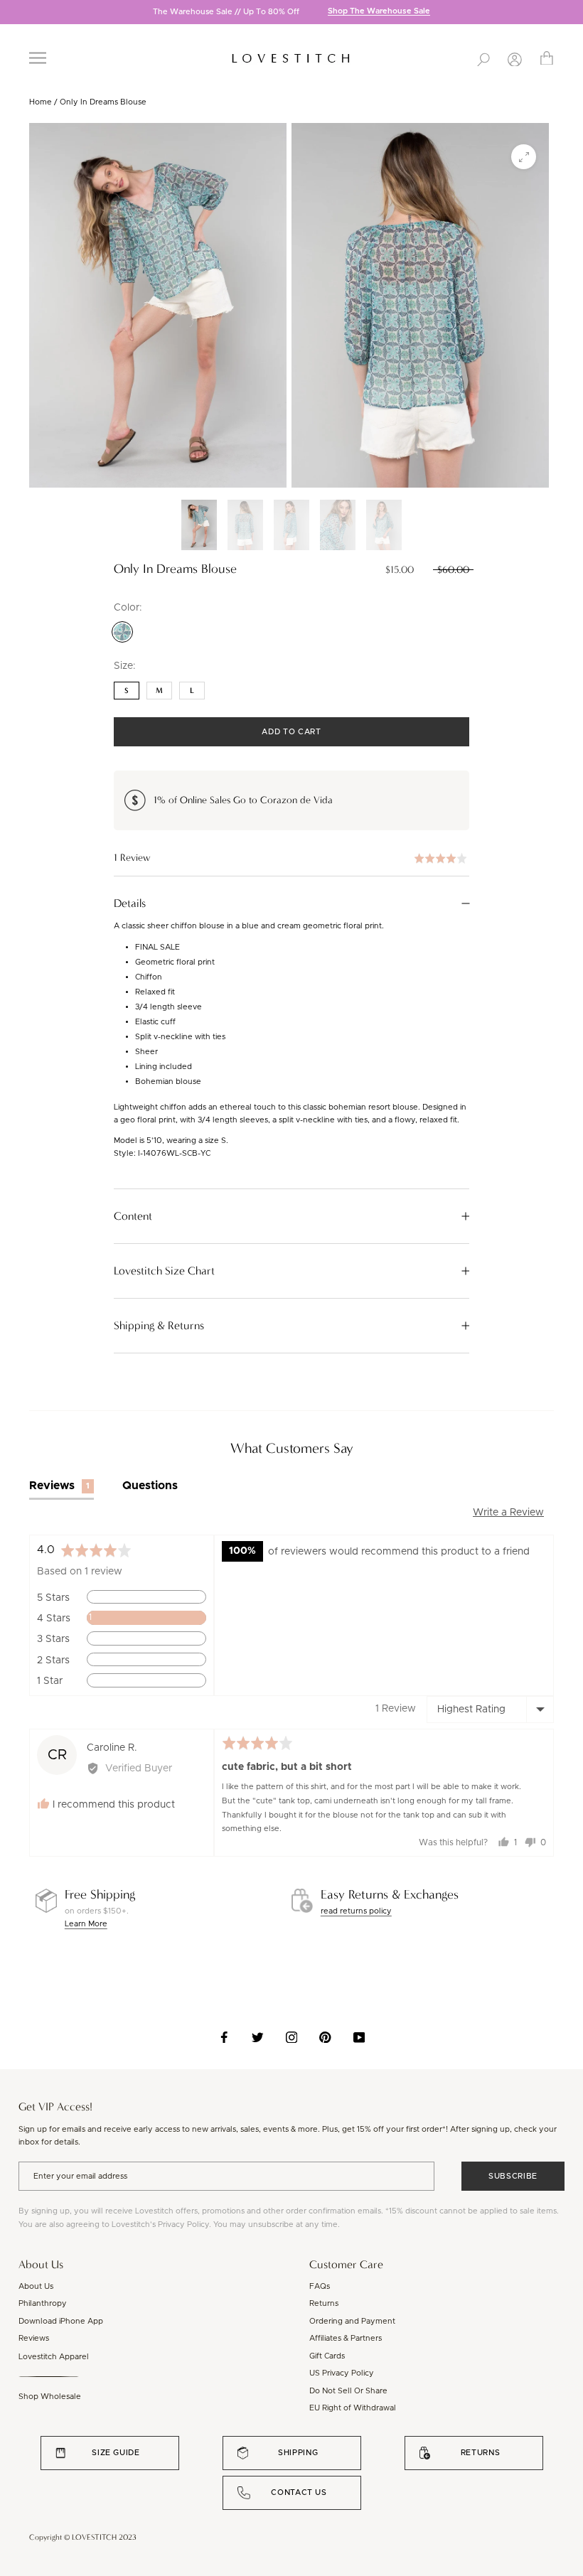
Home (41, 102)
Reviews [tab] (59, 1486)
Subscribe (513, 2176)
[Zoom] (524, 157)
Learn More (86, 1924)
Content (133, 1216)
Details (130, 903)
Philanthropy (43, 2303)
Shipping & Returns (159, 1326)
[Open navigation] (38, 58)
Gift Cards (327, 2356)
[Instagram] (292, 2037)
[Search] (483, 58)
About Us (36, 2286)
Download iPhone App (61, 2321)
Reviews (34, 2338)
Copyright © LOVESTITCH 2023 (83, 2537)
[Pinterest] (325, 2037)
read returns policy (356, 1911)
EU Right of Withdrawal (353, 2408)
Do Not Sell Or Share (348, 2391)
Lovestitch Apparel (54, 2357)
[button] (291, 858)
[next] (572, 13)
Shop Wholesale (50, 2397)
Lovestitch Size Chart (164, 1271)
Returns (324, 2303)
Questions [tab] (150, 1486)
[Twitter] (258, 2037)
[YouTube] (359, 2037)
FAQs (320, 2286)
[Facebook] (224, 2037)
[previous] (11, 13)
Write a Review (508, 1513)
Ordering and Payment (352, 2321)
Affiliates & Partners (346, 2338)
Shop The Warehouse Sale (379, 12)
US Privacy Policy (342, 2373)
